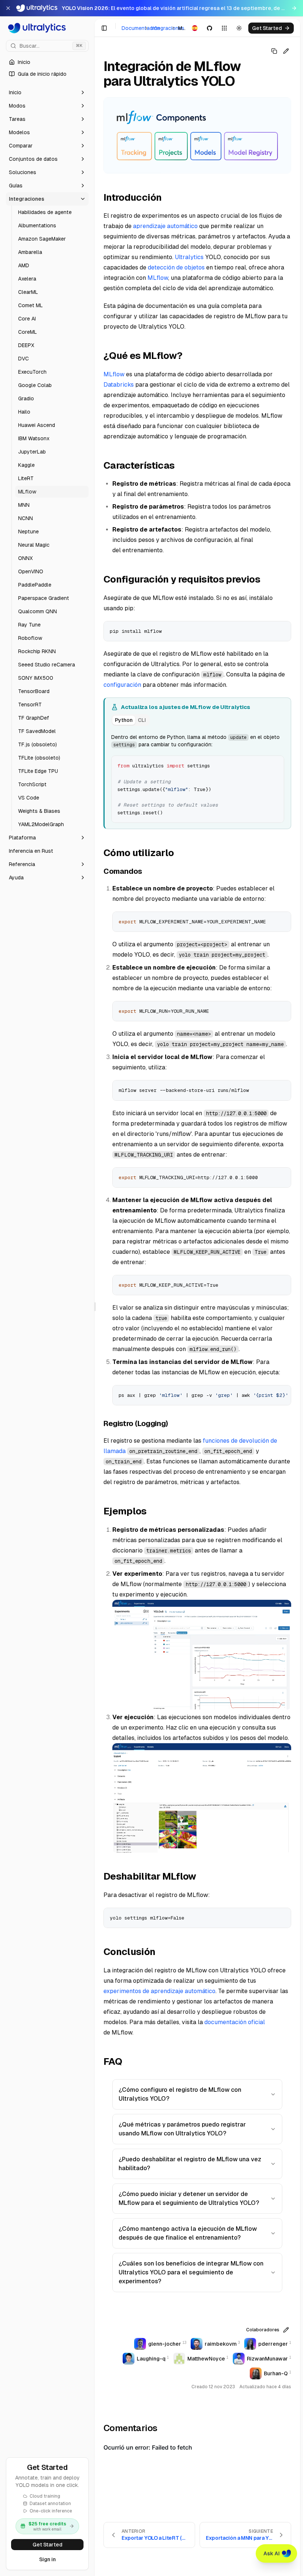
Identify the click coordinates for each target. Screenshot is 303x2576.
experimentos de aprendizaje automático (159, 1991)
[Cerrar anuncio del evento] (8, 8)
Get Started (47, 2545)
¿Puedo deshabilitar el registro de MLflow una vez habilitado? (190, 2164)
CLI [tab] (142, 720)
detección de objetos (176, 267)
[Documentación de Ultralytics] (47, 28)
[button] (47, 92)
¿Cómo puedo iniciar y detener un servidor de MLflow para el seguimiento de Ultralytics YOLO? (189, 2198)
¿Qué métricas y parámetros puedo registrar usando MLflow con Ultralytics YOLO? (182, 2129)
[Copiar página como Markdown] (274, 51)
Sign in (47, 2559)
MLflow (158, 278)
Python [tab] (124, 720)
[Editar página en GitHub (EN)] (286, 51)
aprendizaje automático (165, 226)
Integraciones (168, 28)
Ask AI (272, 2553)
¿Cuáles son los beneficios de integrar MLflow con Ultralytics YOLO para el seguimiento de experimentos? (191, 2272)
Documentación (141, 28)
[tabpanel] (198, 777)
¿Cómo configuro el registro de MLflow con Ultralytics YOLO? (180, 2094)
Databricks (119, 385)
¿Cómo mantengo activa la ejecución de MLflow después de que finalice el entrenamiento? (188, 2233)
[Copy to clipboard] (283, 629)
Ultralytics (189, 257)
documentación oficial (235, 2022)
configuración (122, 685)
